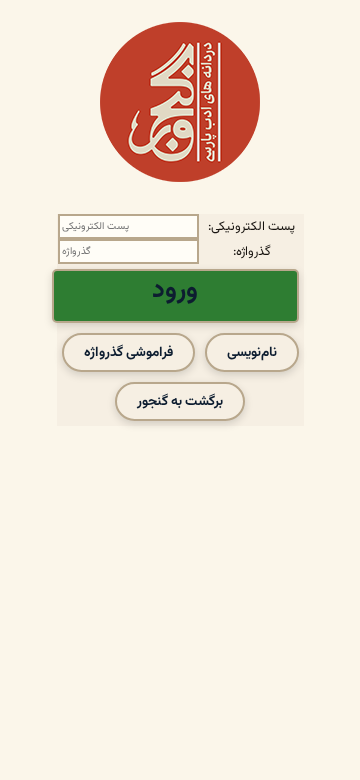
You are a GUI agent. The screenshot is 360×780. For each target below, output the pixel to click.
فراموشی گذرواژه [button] (128, 352)
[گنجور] (180, 102)
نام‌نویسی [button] (252, 352)
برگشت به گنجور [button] (180, 401)
